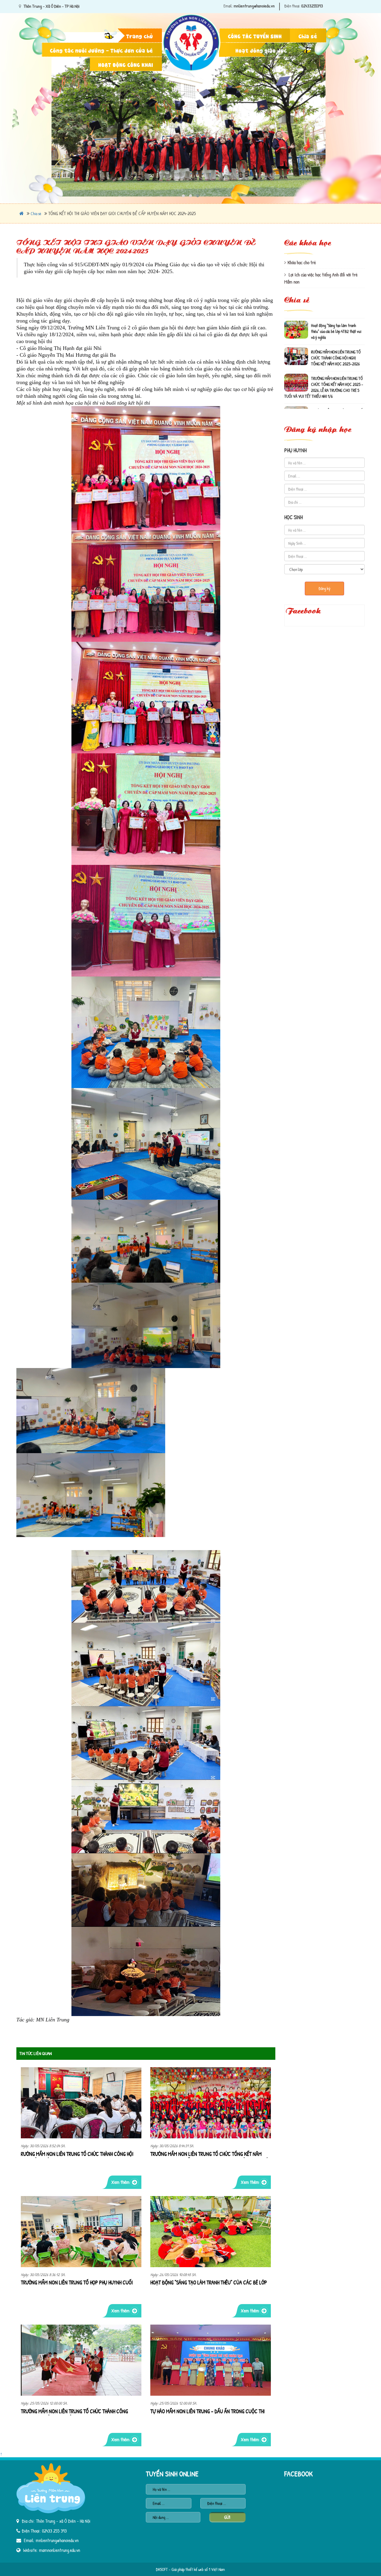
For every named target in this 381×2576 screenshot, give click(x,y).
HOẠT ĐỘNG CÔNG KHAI (126, 64)
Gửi (227, 2517)
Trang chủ (140, 36)
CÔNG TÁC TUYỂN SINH (255, 36)
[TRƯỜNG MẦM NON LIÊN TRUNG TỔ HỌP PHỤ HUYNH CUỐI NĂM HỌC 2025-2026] (81, 2232)
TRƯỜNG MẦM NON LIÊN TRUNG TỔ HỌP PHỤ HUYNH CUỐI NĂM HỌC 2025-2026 (77, 2283)
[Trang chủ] (192, 10)
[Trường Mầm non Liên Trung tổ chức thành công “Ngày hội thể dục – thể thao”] (81, 2360)
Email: (228, 6)
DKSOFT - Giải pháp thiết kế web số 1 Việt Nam (190, 2569)
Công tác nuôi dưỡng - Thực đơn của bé (102, 50)
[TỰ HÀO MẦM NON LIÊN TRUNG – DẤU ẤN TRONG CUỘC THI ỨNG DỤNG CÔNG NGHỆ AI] (211, 2360)
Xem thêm (120, 2182)
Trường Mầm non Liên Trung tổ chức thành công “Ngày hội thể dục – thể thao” (74, 2412)
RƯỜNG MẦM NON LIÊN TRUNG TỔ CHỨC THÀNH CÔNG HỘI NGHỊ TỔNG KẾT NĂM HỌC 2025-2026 (77, 2154)
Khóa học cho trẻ (302, 262)
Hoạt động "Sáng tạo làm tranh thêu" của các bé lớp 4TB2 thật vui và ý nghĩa (209, 2283)
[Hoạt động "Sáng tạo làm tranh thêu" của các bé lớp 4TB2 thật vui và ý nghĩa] (211, 2232)
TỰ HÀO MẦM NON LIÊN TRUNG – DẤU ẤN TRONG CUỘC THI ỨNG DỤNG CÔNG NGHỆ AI (207, 2412)
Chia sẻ (308, 36)
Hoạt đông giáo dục (261, 50)
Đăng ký (324, 588)
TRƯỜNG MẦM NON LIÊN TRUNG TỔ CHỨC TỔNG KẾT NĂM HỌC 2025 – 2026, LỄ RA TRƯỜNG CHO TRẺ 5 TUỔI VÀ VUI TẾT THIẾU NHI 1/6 (210, 2154)
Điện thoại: (292, 6)
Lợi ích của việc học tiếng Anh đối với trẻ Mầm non (321, 278)
